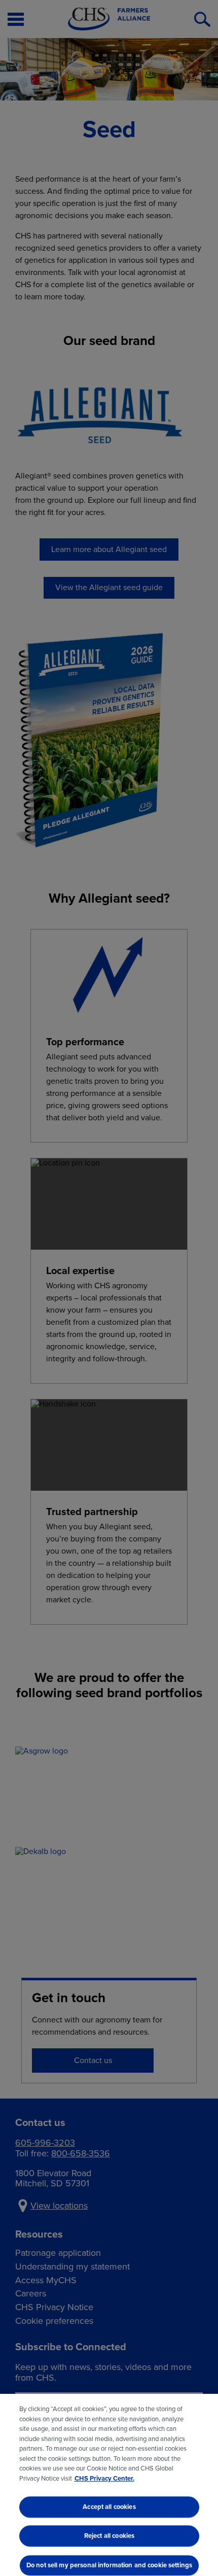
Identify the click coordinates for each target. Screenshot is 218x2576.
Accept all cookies (109, 2507)
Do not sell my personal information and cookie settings (109, 2565)
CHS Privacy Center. (104, 2478)
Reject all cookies (109, 2536)
